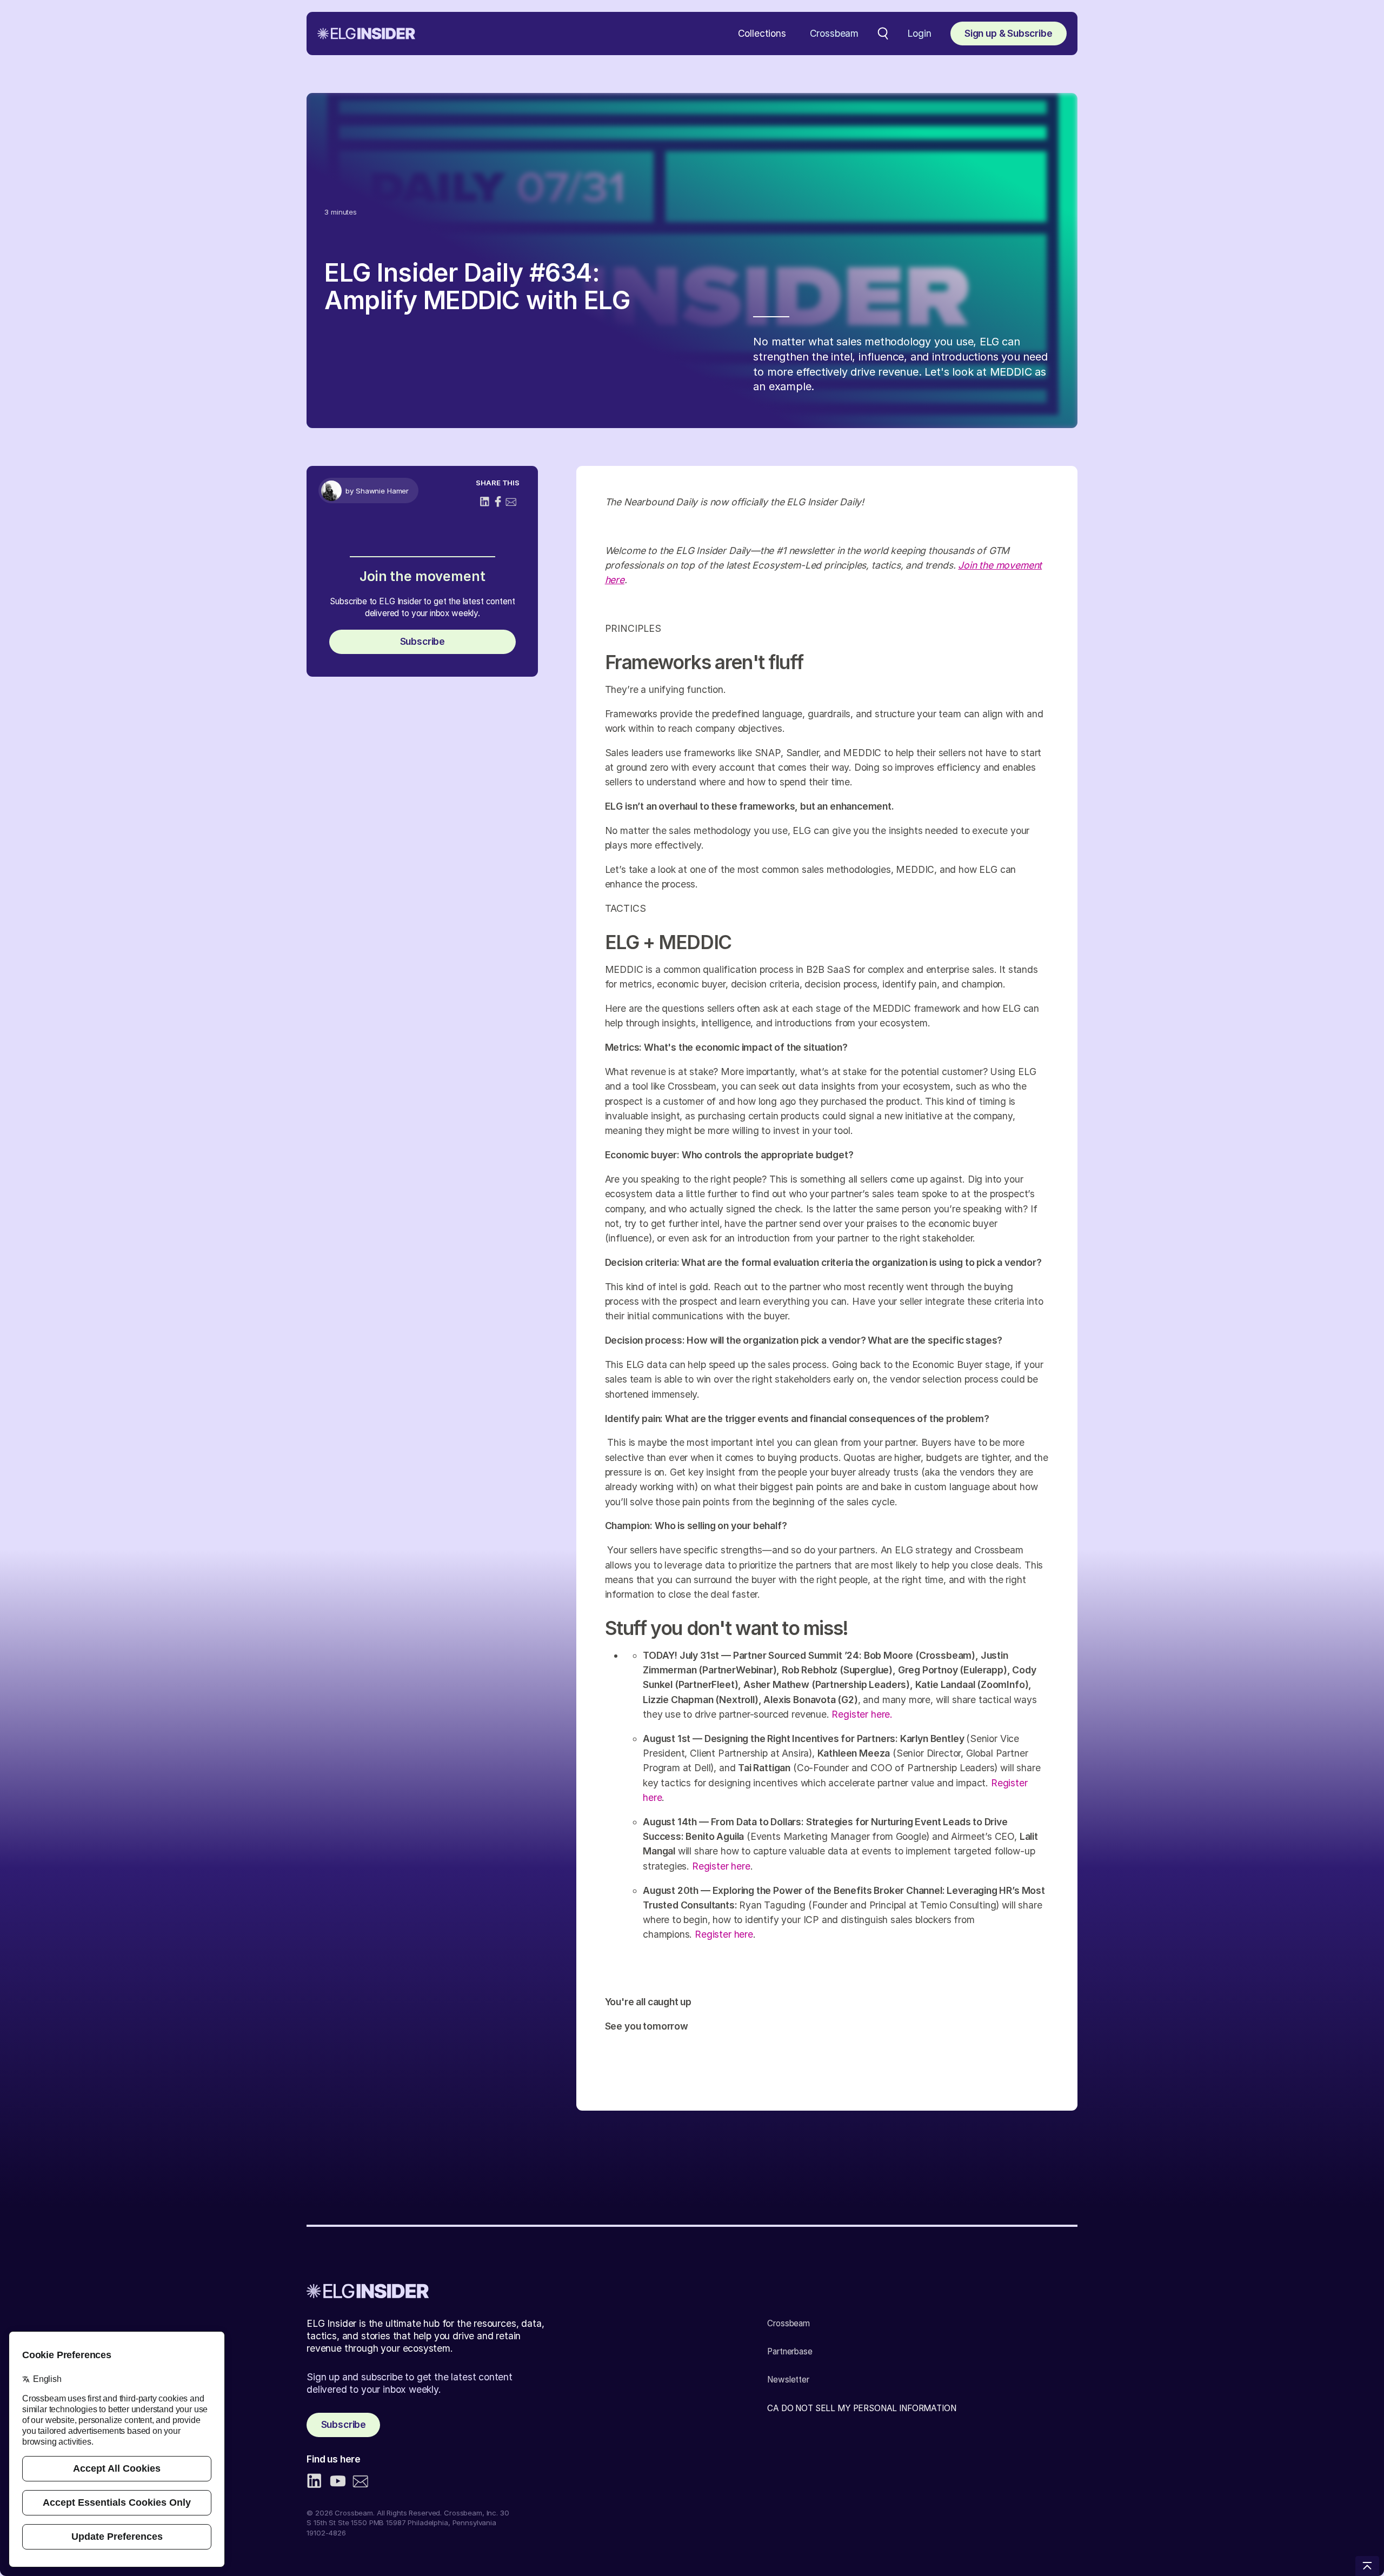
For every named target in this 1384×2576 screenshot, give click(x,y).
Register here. (862, 1714)
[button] (762, 34)
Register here (721, 1866)
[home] (366, 34)
